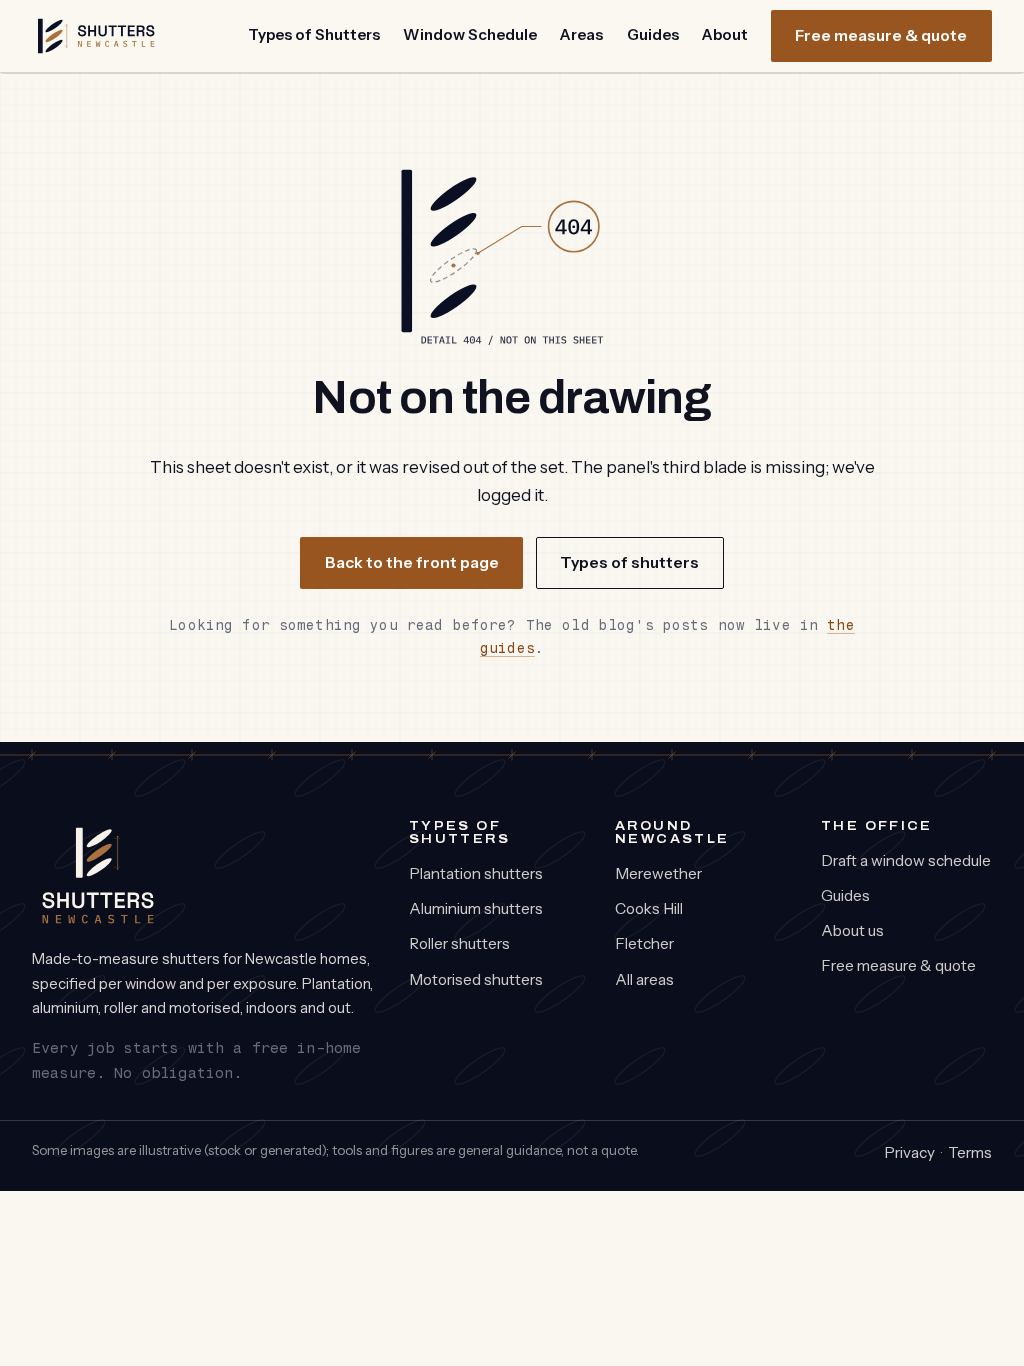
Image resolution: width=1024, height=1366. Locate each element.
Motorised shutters (476, 979)
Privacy (909, 1152)
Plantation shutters (476, 873)
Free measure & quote (881, 35)
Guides (653, 34)
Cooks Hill (649, 908)
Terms (970, 1152)
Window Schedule (470, 34)
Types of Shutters (314, 34)
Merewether (658, 873)
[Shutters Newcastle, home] (96, 36)
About (725, 34)
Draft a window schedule (906, 860)
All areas (644, 979)
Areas (581, 34)
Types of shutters (629, 562)
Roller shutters (459, 943)
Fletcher (644, 943)
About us (852, 930)
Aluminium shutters (476, 908)
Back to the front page (412, 562)
